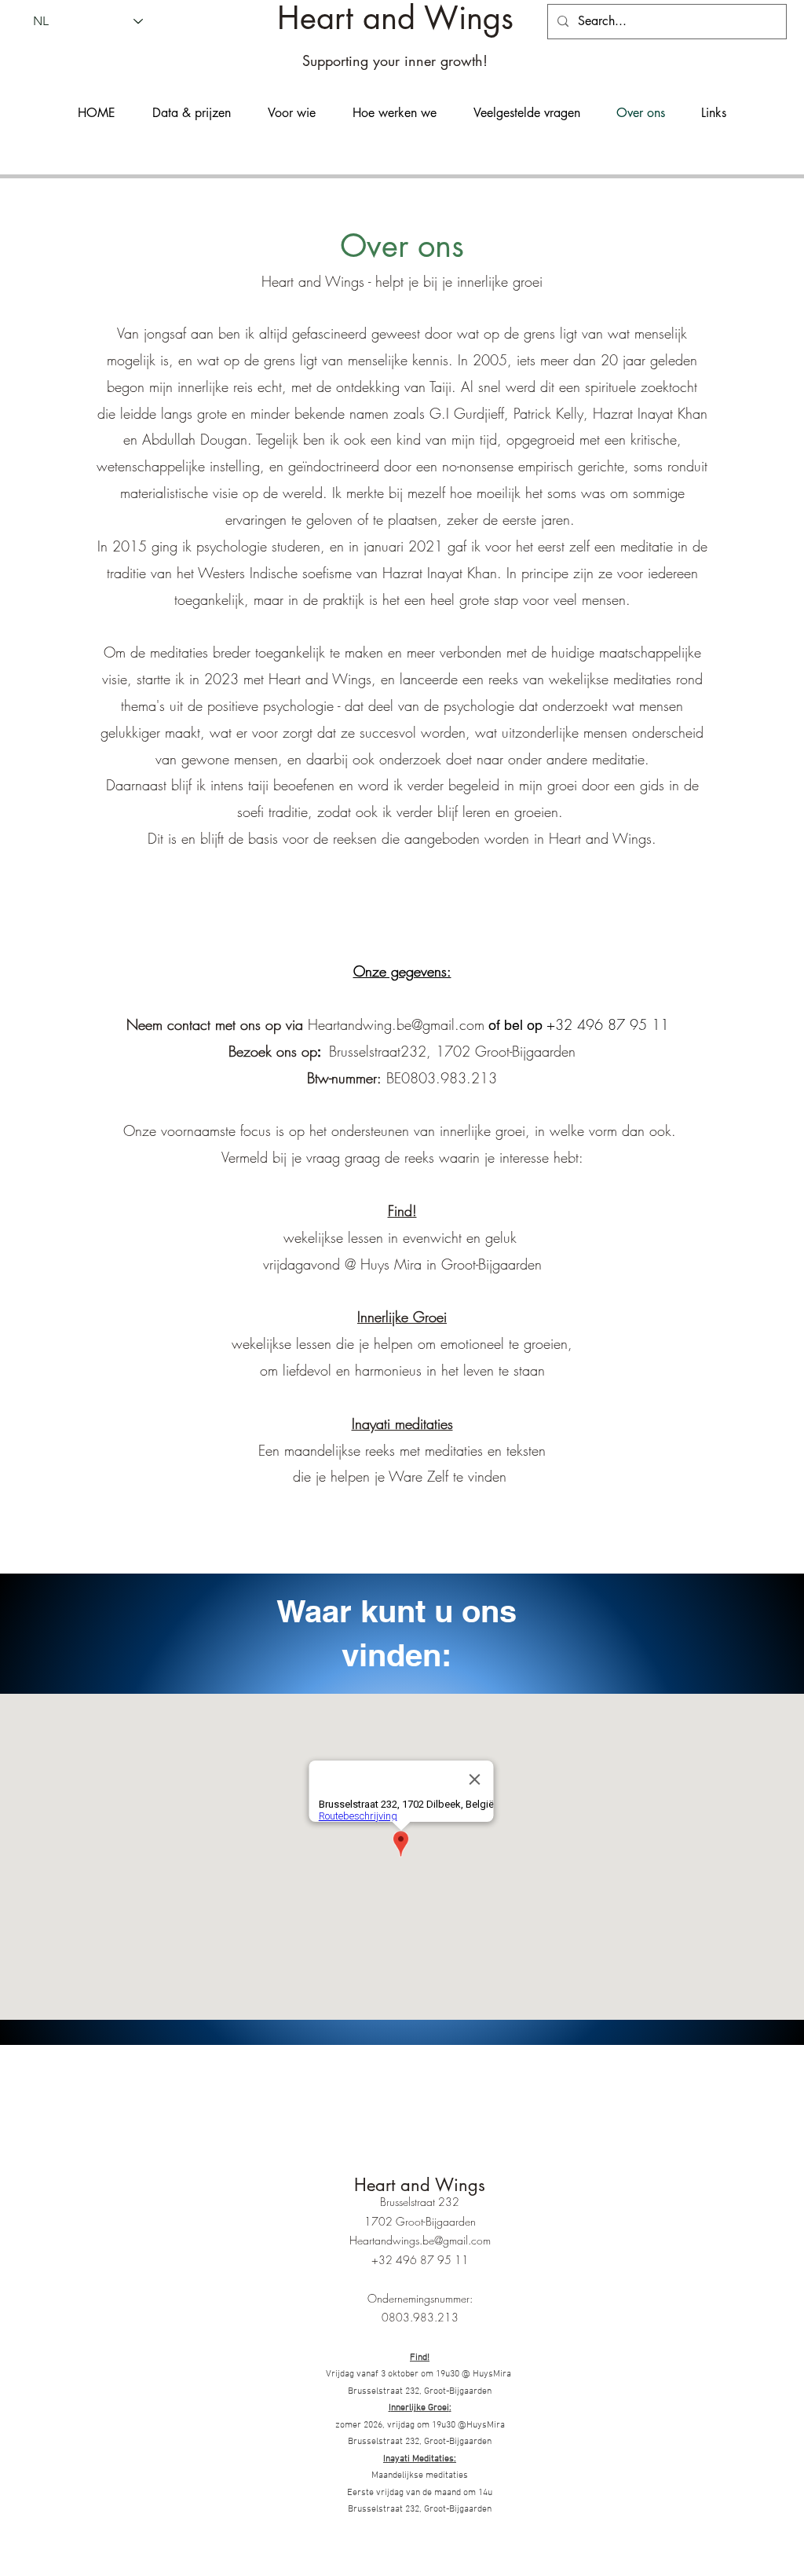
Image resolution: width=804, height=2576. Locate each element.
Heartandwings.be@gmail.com (420, 2240)
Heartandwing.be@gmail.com (396, 1024)
